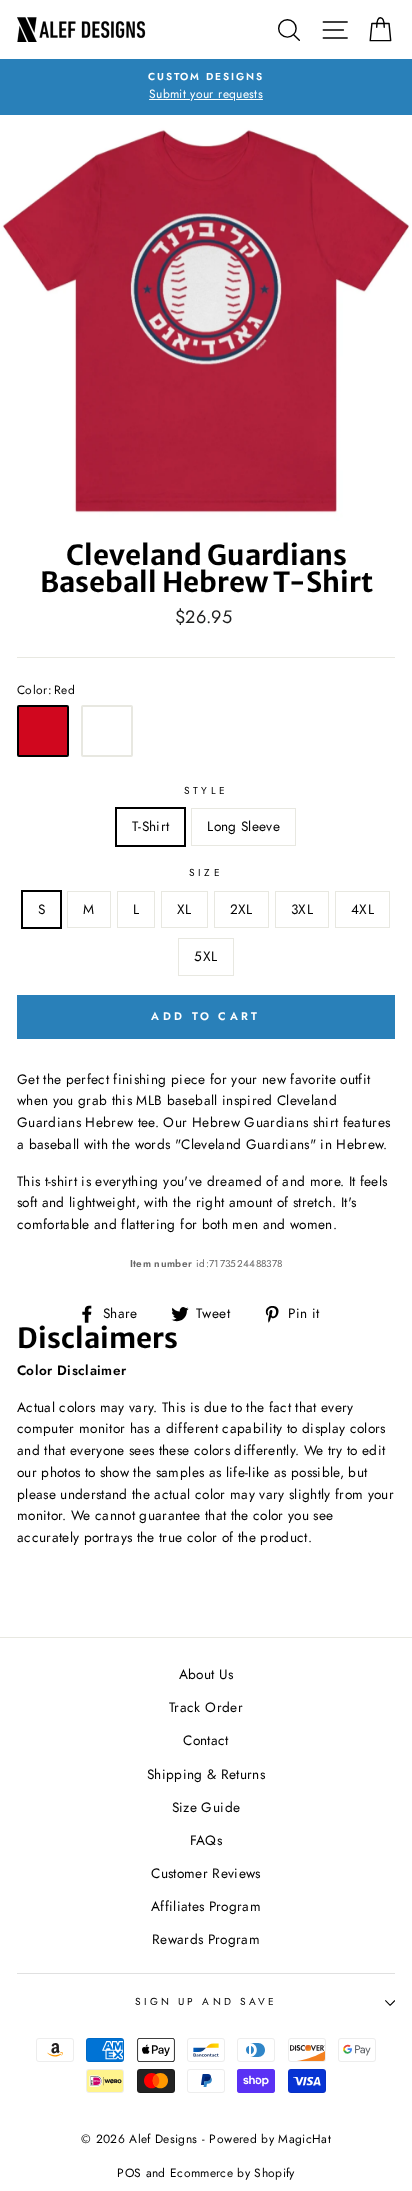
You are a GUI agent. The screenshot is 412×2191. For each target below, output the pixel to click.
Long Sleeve (243, 826)
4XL (362, 909)
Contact (205, 1740)
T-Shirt (150, 826)
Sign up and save (206, 2001)
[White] (107, 731)
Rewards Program (206, 1939)
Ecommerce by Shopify (232, 2173)
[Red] (43, 731)
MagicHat (304, 2139)
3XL (302, 909)
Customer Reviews (205, 1873)
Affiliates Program (206, 1906)
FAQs (206, 1840)
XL (184, 909)
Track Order (206, 1707)
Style (205, 790)
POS (129, 2173)
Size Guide (206, 1807)
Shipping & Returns (206, 1774)
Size (205, 872)
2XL (241, 909)
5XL (205, 956)
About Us (206, 1674)
